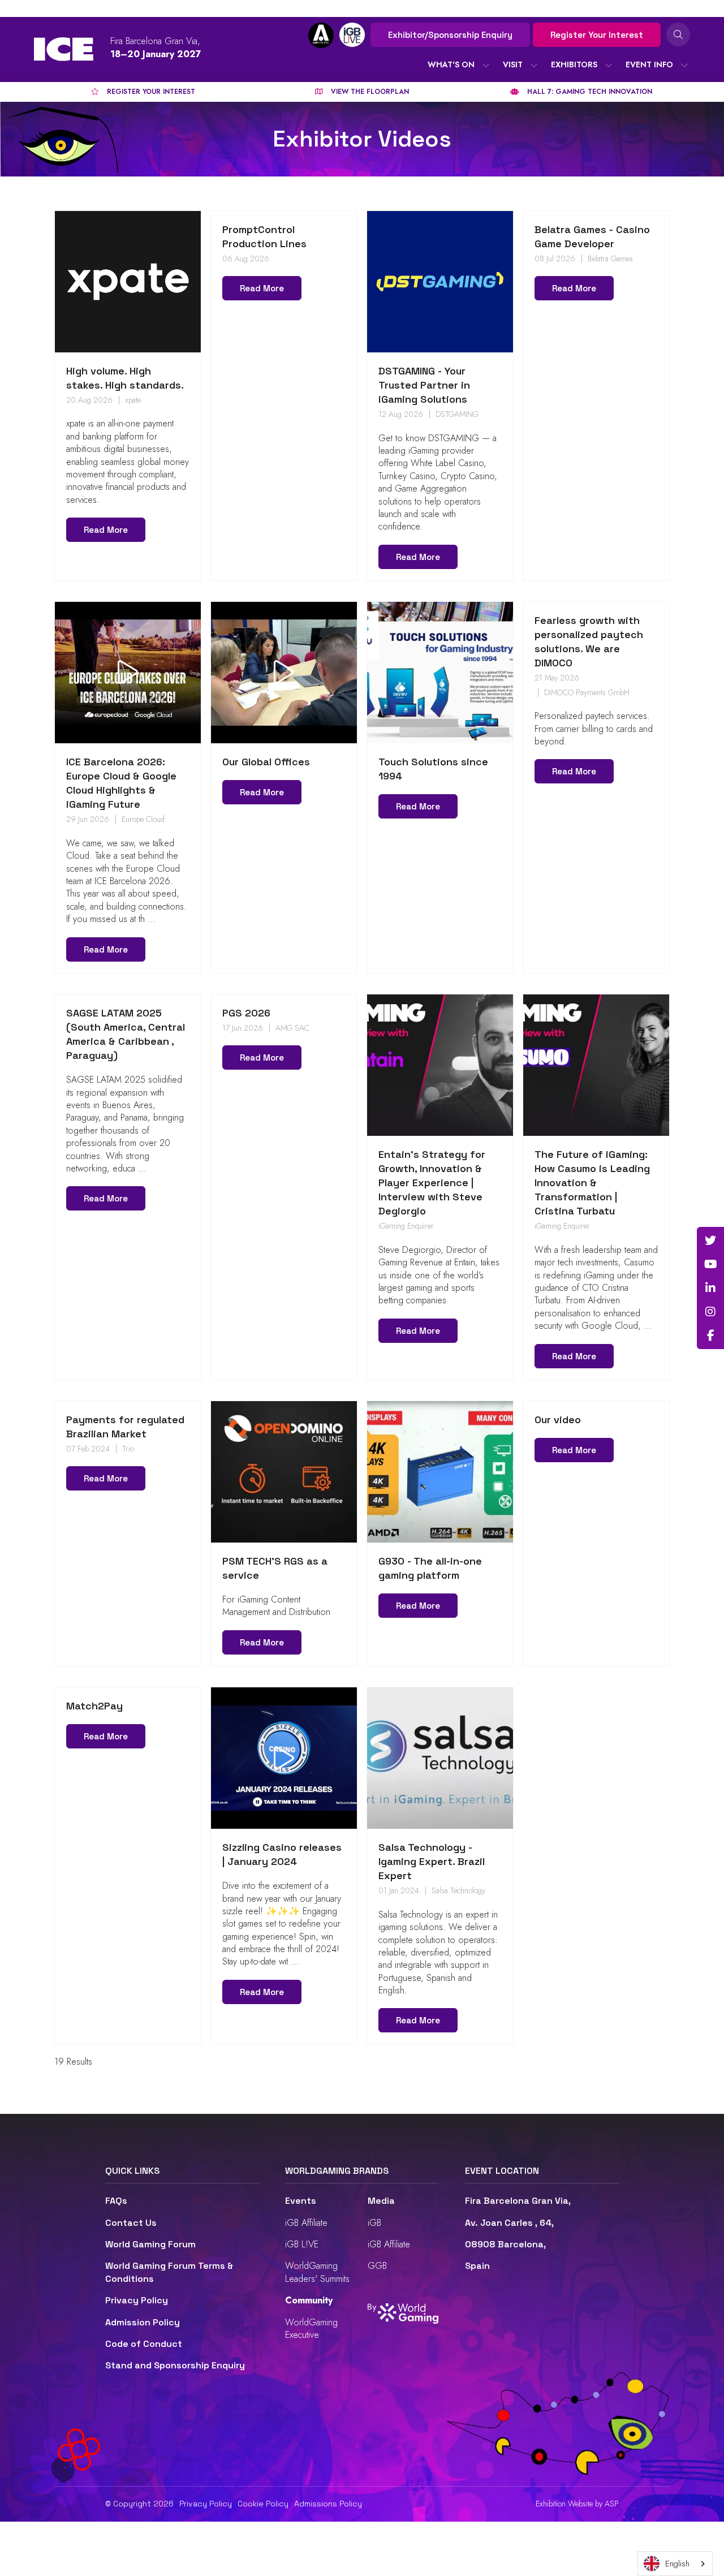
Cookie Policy (263, 2504)
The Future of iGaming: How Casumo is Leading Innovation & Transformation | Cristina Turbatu (592, 1183)
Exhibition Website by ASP (577, 2504)
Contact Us (131, 2223)
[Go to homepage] (64, 49)
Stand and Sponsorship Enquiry (175, 2365)
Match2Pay (94, 1706)
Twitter (710, 1240)
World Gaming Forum (150, 2244)
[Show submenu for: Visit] (534, 65)
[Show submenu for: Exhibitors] (609, 65)
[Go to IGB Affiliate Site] (321, 35)
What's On (451, 64)
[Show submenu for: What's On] (486, 65)
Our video (558, 1420)
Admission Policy (143, 2322)
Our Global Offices (266, 762)
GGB (377, 2266)
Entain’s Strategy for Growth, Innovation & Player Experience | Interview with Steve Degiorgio (432, 1183)
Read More (106, 530)
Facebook (710, 1336)
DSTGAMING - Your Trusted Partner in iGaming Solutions (424, 385)
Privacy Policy (137, 2300)
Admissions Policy (328, 2504)
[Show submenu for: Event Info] (684, 65)
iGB (374, 2223)
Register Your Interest (597, 35)
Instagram (710, 1312)
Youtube (710, 1264)
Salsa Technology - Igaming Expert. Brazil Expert (432, 1861)
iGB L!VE (302, 2244)
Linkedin (710, 1288)
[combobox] (675, 2564)
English (677, 2564)
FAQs (116, 2201)
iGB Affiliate (306, 2223)
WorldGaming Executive (311, 2329)
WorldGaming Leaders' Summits (317, 2272)
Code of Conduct (144, 2344)
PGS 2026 (246, 1013)
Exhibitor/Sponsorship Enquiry (450, 35)
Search (678, 35)
